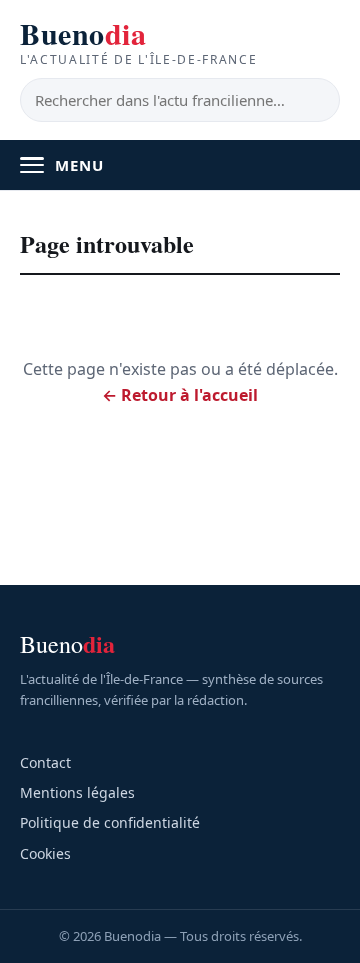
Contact (45, 762)
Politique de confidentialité (110, 822)
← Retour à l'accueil (180, 395)
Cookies (45, 853)
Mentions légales (77, 792)
